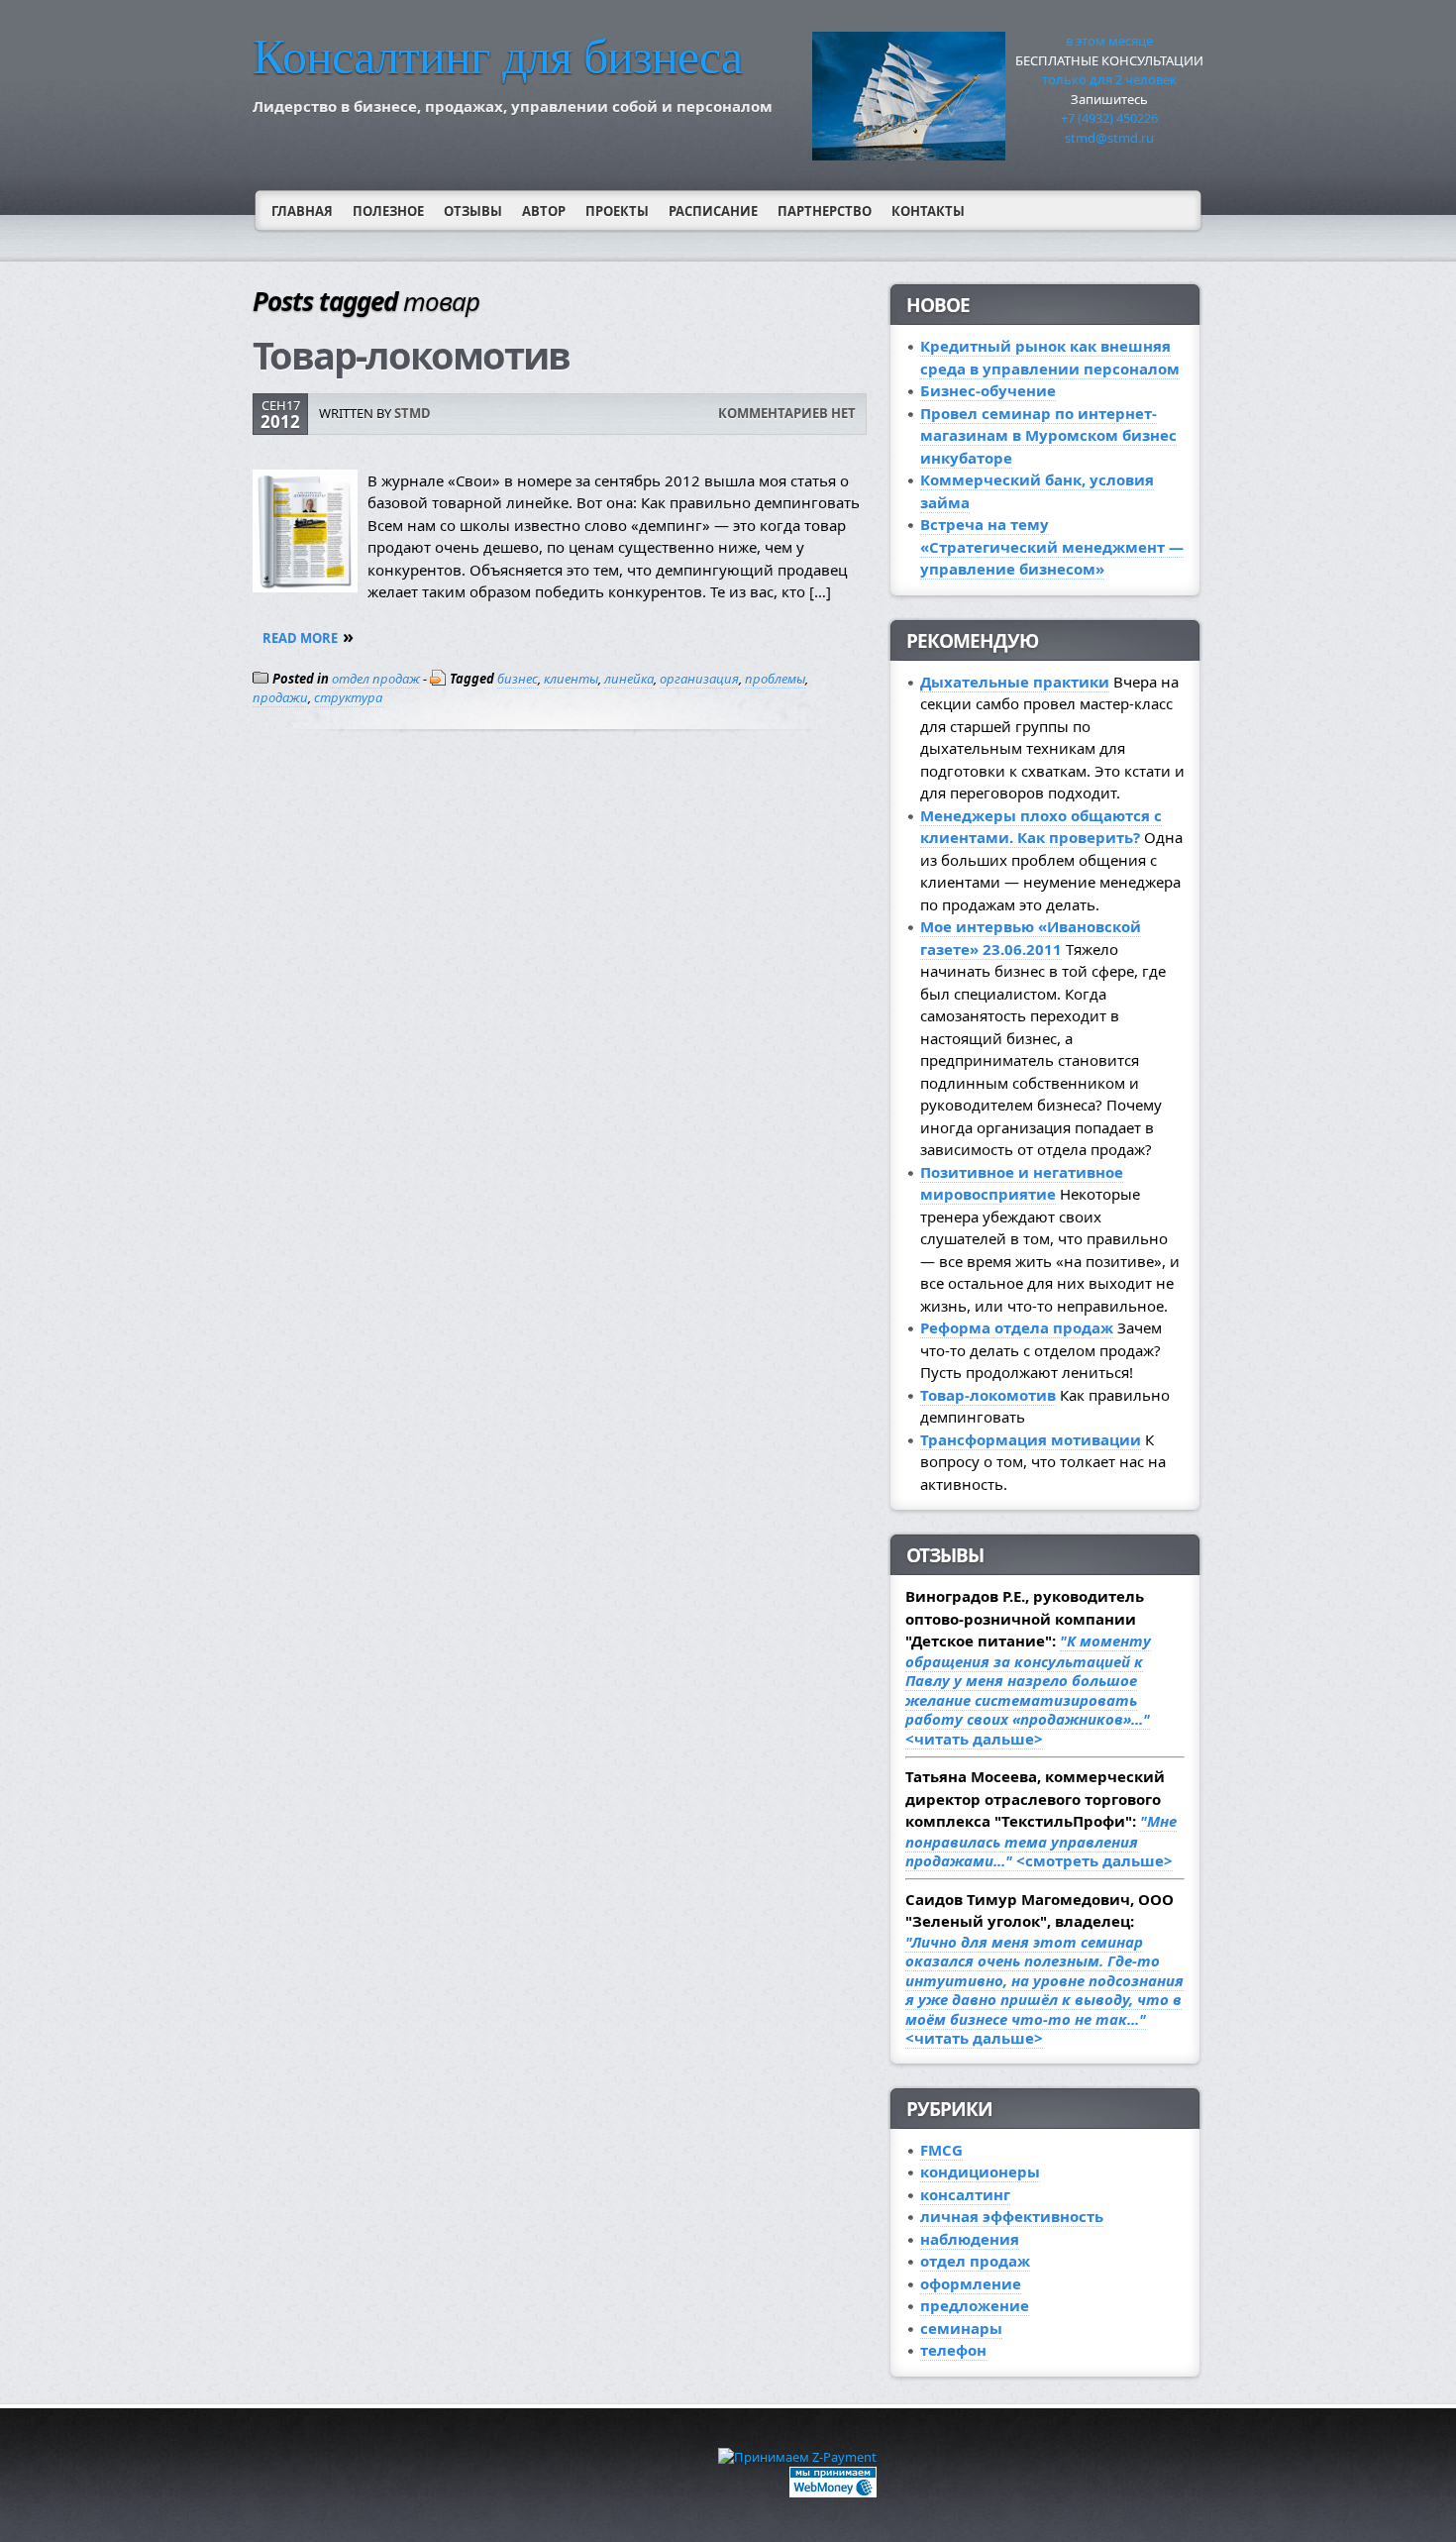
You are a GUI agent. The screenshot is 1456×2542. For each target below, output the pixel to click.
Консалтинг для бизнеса (497, 56)
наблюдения (970, 2239)
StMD (413, 413)
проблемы (775, 679)
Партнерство (825, 211)
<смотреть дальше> (1041, 1841)
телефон (953, 2350)
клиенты (571, 679)
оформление (971, 2283)
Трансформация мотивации (1031, 1439)
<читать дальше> (1028, 1690)
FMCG (941, 2150)
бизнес (518, 679)
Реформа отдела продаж (1017, 1327)
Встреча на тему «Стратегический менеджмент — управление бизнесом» (1052, 546)
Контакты (928, 211)
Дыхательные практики (1015, 682)
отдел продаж (376, 679)
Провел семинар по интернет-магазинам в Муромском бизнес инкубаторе (1048, 435)
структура (348, 697)
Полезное (388, 211)
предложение (975, 2305)
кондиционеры (980, 2171)
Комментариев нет (787, 413)
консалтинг (965, 2194)
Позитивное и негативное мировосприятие (1022, 1183)
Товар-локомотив (411, 355)
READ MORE (300, 638)
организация (699, 679)
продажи (280, 697)
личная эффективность (1012, 2216)
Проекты (617, 211)
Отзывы (473, 211)
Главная (302, 211)
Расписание (713, 211)
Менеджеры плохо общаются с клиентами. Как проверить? (1041, 827)
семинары (961, 2328)
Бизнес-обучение (988, 390)
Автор (544, 211)
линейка (629, 679)
